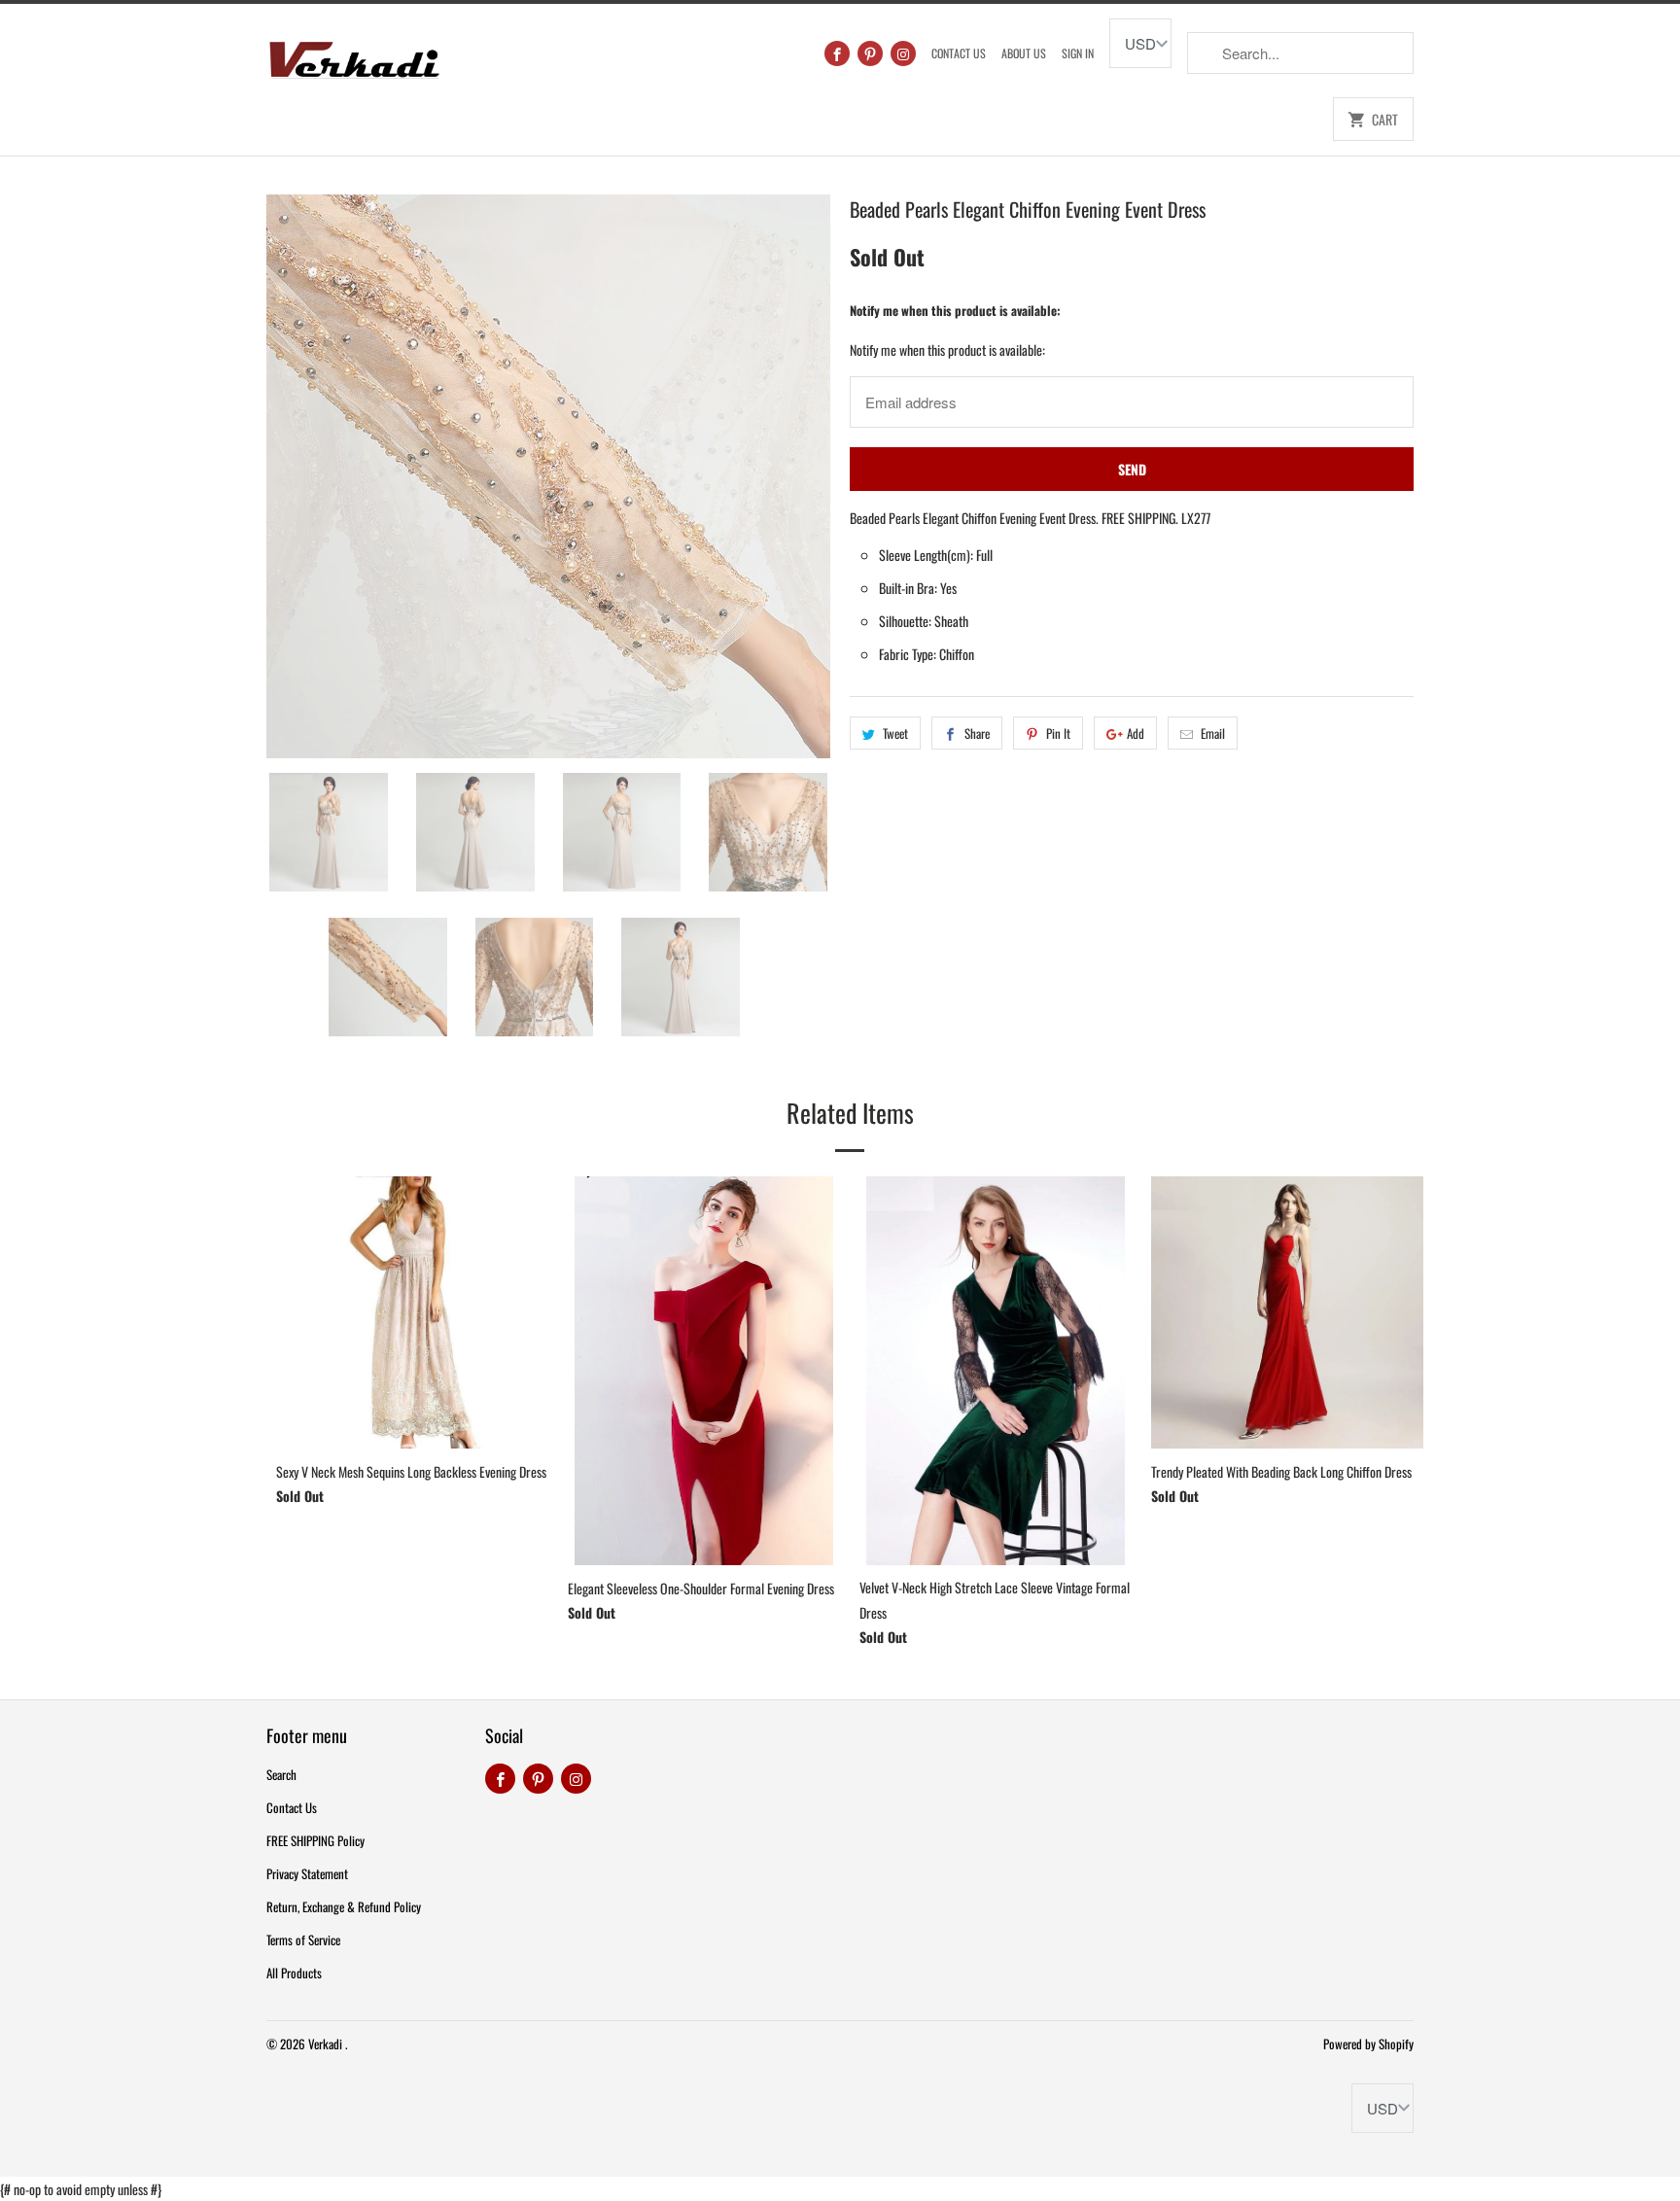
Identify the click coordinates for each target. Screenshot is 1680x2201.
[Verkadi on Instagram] (903, 53)
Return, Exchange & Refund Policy (344, 1906)
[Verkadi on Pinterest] (870, 53)
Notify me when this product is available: (955, 310)
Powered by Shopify (1368, 2044)
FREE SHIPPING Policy (315, 1840)
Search (281, 1774)
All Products (294, 1973)
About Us (1024, 53)
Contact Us (959, 53)
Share (977, 733)
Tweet (895, 733)
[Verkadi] (354, 55)
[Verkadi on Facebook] (837, 53)
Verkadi (327, 2044)
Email (1213, 733)
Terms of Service (303, 1939)
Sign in (1078, 53)
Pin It (1058, 733)
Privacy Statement (307, 1873)
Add (1136, 733)
